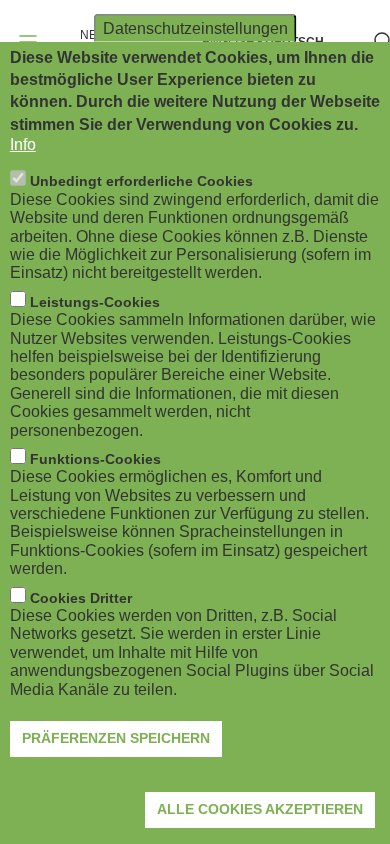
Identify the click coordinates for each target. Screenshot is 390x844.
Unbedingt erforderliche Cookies (141, 181)
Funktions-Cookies (95, 459)
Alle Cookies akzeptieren (260, 809)
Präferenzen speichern (116, 738)
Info (23, 144)
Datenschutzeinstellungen (195, 27)
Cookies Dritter (81, 598)
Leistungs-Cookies (95, 302)
